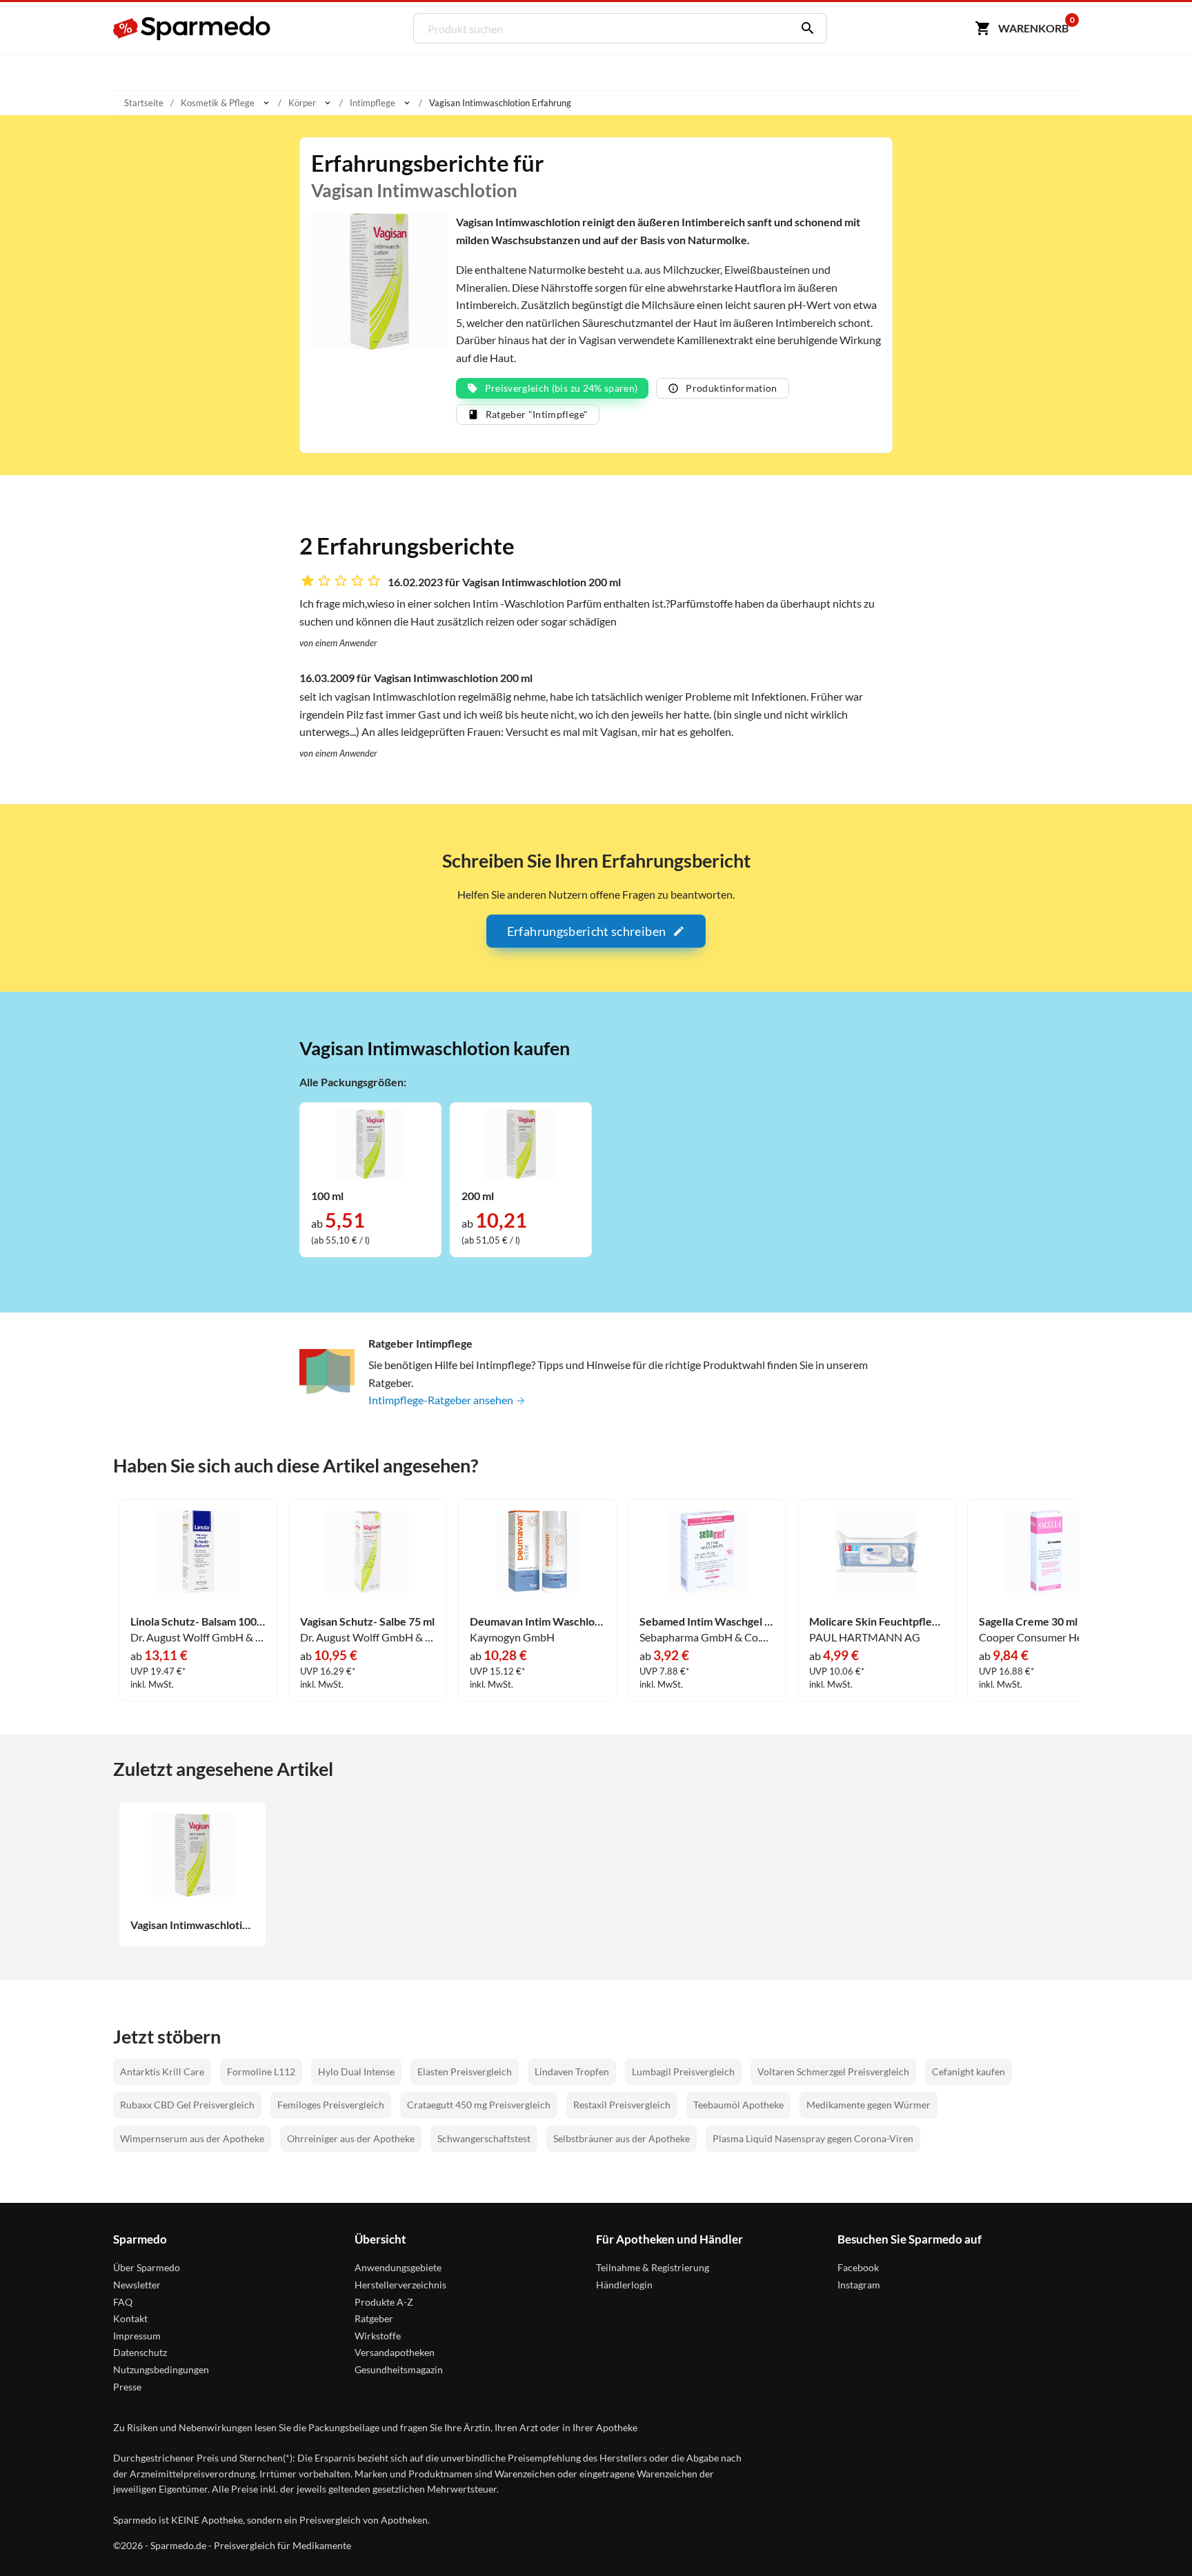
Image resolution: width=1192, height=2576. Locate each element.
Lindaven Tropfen (572, 2071)
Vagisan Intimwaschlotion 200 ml (192, 1925)
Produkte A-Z (384, 2302)
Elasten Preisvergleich (465, 2071)
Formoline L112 (261, 2071)
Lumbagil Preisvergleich (683, 2071)
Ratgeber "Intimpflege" (537, 414)
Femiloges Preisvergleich (331, 2105)
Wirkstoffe (378, 2336)
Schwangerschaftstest (484, 2138)
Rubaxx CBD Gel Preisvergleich (187, 2105)
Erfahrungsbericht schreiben (586, 931)
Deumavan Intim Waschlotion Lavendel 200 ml (537, 1621)
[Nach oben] (1155, 2539)
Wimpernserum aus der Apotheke (192, 2138)
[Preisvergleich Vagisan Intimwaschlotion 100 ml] (370, 1142)
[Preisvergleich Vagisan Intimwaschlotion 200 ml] (521, 1142)
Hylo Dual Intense (356, 2071)
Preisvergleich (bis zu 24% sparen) (562, 388)
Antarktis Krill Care (162, 2071)
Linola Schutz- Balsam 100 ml (198, 1621)
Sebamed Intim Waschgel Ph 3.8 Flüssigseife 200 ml (707, 1621)
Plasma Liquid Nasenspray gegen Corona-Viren (813, 2138)
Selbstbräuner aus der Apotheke (622, 2138)
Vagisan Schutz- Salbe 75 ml (367, 1621)
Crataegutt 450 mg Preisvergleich (479, 2105)
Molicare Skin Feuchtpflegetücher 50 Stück (877, 1621)
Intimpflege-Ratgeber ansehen (442, 1400)
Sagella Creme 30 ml (1028, 1621)
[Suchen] (804, 28)
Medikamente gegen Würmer (868, 2105)
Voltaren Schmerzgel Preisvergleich (833, 2071)
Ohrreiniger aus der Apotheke (351, 2138)
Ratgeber (374, 2318)
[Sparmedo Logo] (192, 28)
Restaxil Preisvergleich (622, 2105)
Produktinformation (731, 388)
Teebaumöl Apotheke (738, 2105)
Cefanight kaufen (968, 2071)
